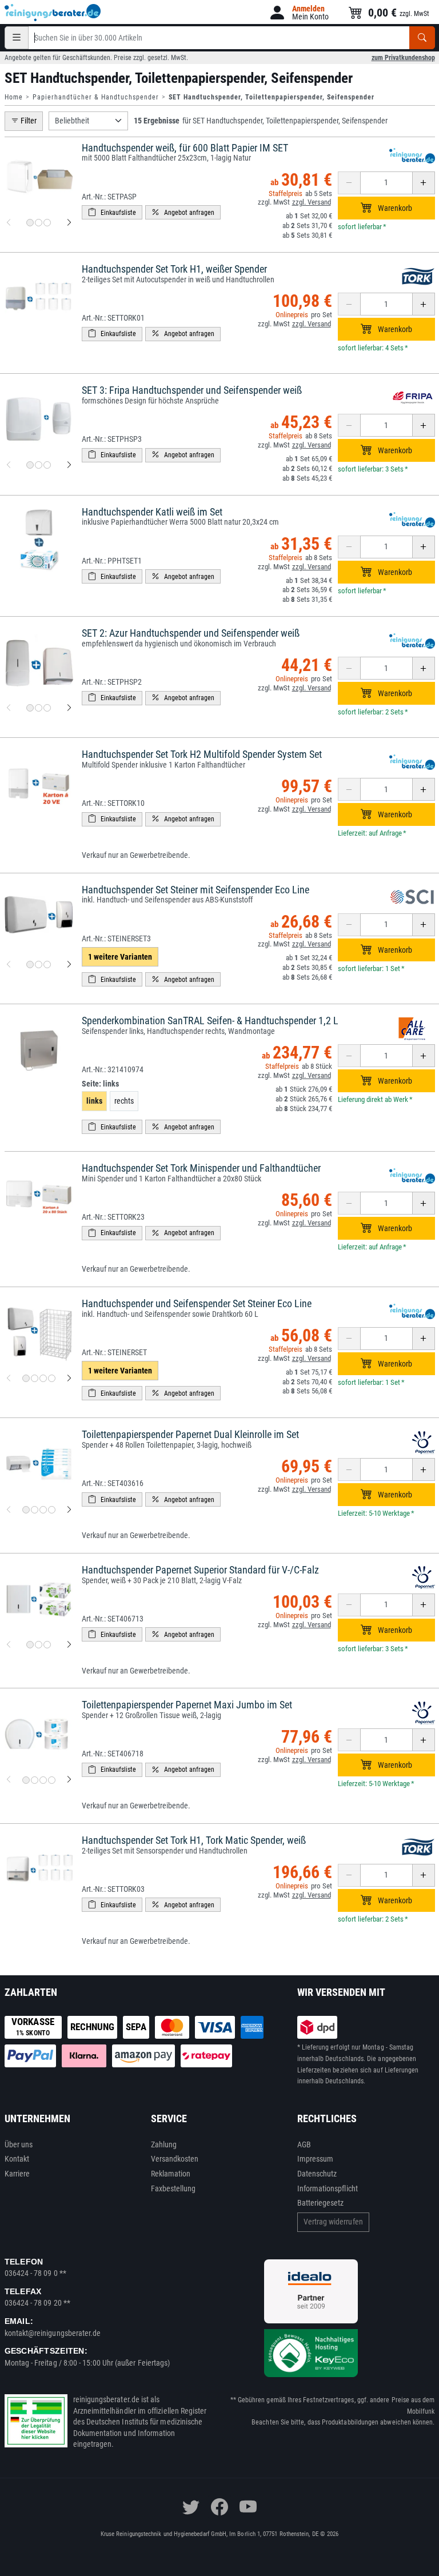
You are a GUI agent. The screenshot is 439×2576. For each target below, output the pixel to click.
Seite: (100, 1084)
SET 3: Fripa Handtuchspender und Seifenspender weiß (192, 390)
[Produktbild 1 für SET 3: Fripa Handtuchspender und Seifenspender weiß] (30, 465)
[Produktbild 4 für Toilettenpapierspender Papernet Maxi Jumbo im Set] (52, 1780)
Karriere (17, 2174)
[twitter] (191, 2507)
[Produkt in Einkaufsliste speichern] (112, 212)
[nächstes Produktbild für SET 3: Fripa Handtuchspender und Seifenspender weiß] (69, 465)
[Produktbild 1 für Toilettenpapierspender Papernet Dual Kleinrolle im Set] (26, 1510)
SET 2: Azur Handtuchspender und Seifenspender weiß (191, 633)
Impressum (316, 2159)
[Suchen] (422, 38)
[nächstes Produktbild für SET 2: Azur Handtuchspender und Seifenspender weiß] (69, 708)
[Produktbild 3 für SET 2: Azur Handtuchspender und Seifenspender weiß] (47, 708)
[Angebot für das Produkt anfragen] (183, 212)
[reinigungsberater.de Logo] (53, 13)
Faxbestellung (173, 2188)
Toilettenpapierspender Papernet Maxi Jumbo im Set (187, 1705)
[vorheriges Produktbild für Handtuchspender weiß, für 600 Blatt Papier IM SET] (9, 223)
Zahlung (164, 2144)
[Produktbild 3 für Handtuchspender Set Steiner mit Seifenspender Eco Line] (47, 964)
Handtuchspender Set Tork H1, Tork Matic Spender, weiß (194, 1840)
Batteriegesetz (321, 2203)
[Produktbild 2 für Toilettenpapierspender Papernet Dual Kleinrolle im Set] (35, 1510)
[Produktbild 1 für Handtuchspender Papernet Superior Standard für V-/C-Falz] (30, 1645)
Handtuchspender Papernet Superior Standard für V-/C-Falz (200, 1570)
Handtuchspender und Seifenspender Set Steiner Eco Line (197, 1303)
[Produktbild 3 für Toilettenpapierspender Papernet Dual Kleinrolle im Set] (43, 1510)
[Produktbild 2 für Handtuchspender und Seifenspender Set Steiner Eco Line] (35, 1378)
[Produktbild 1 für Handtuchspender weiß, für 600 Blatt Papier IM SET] (30, 223)
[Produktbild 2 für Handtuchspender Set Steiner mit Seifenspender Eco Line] (39, 964)
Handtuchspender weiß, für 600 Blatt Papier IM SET (185, 148)
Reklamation (171, 2174)
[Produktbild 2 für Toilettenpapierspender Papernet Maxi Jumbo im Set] (35, 1780)
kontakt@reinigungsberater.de (53, 2333)
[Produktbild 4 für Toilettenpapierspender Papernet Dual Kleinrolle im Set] (52, 1510)
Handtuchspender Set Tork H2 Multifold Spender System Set (202, 754)
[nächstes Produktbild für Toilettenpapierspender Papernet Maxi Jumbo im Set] (69, 1780)
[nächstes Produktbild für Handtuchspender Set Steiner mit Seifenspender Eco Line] (69, 965)
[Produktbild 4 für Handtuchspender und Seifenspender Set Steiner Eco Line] (52, 1378)
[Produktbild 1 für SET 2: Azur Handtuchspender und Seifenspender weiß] (30, 708)
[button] (298, 13)
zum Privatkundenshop (403, 58)
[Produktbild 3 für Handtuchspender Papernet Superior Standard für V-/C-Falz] (47, 1645)
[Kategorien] (17, 38)
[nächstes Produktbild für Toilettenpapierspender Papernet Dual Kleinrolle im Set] (69, 1509)
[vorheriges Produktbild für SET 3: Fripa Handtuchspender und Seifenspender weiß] (9, 465)
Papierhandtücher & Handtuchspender (96, 97)
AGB (304, 2144)
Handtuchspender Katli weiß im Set (152, 512)
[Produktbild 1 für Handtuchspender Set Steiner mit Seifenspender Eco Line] (30, 964)
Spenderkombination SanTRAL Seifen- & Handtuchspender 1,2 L (210, 1021)
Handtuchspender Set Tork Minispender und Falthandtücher (201, 1168)
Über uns (19, 2144)
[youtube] (248, 2507)
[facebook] (219, 2507)
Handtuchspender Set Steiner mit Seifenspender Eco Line (195, 890)
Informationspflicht (328, 2188)
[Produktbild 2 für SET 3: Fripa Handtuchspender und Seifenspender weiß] (39, 465)
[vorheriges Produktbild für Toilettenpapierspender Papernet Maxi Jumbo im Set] (9, 1780)
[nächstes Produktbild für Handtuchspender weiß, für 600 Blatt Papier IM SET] (69, 223)
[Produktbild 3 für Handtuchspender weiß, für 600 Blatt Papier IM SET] (47, 223)
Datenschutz (317, 2174)
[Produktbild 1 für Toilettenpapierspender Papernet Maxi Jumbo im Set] (26, 1780)
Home (14, 97)
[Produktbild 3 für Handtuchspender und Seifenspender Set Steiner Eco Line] (43, 1378)
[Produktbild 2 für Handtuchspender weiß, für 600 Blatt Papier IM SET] (39, 223)
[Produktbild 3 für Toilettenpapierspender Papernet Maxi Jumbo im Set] (43, 1780)
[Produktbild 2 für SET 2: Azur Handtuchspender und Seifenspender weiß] (39, 708)
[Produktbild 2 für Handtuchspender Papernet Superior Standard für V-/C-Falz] (39, 1645)
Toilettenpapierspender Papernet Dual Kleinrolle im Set (190, 1434)
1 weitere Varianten (120, 957)
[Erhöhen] (424, 183)
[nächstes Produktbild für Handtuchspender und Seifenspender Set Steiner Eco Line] (69, 1379)
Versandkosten (175, 2159)
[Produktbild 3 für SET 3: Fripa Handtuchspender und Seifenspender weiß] (47, 465)
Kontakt (17, 2159)
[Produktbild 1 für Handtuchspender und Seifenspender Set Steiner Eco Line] (26, 1378)
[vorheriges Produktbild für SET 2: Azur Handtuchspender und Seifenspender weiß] (9, 708)
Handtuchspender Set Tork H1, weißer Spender (174, 269)
